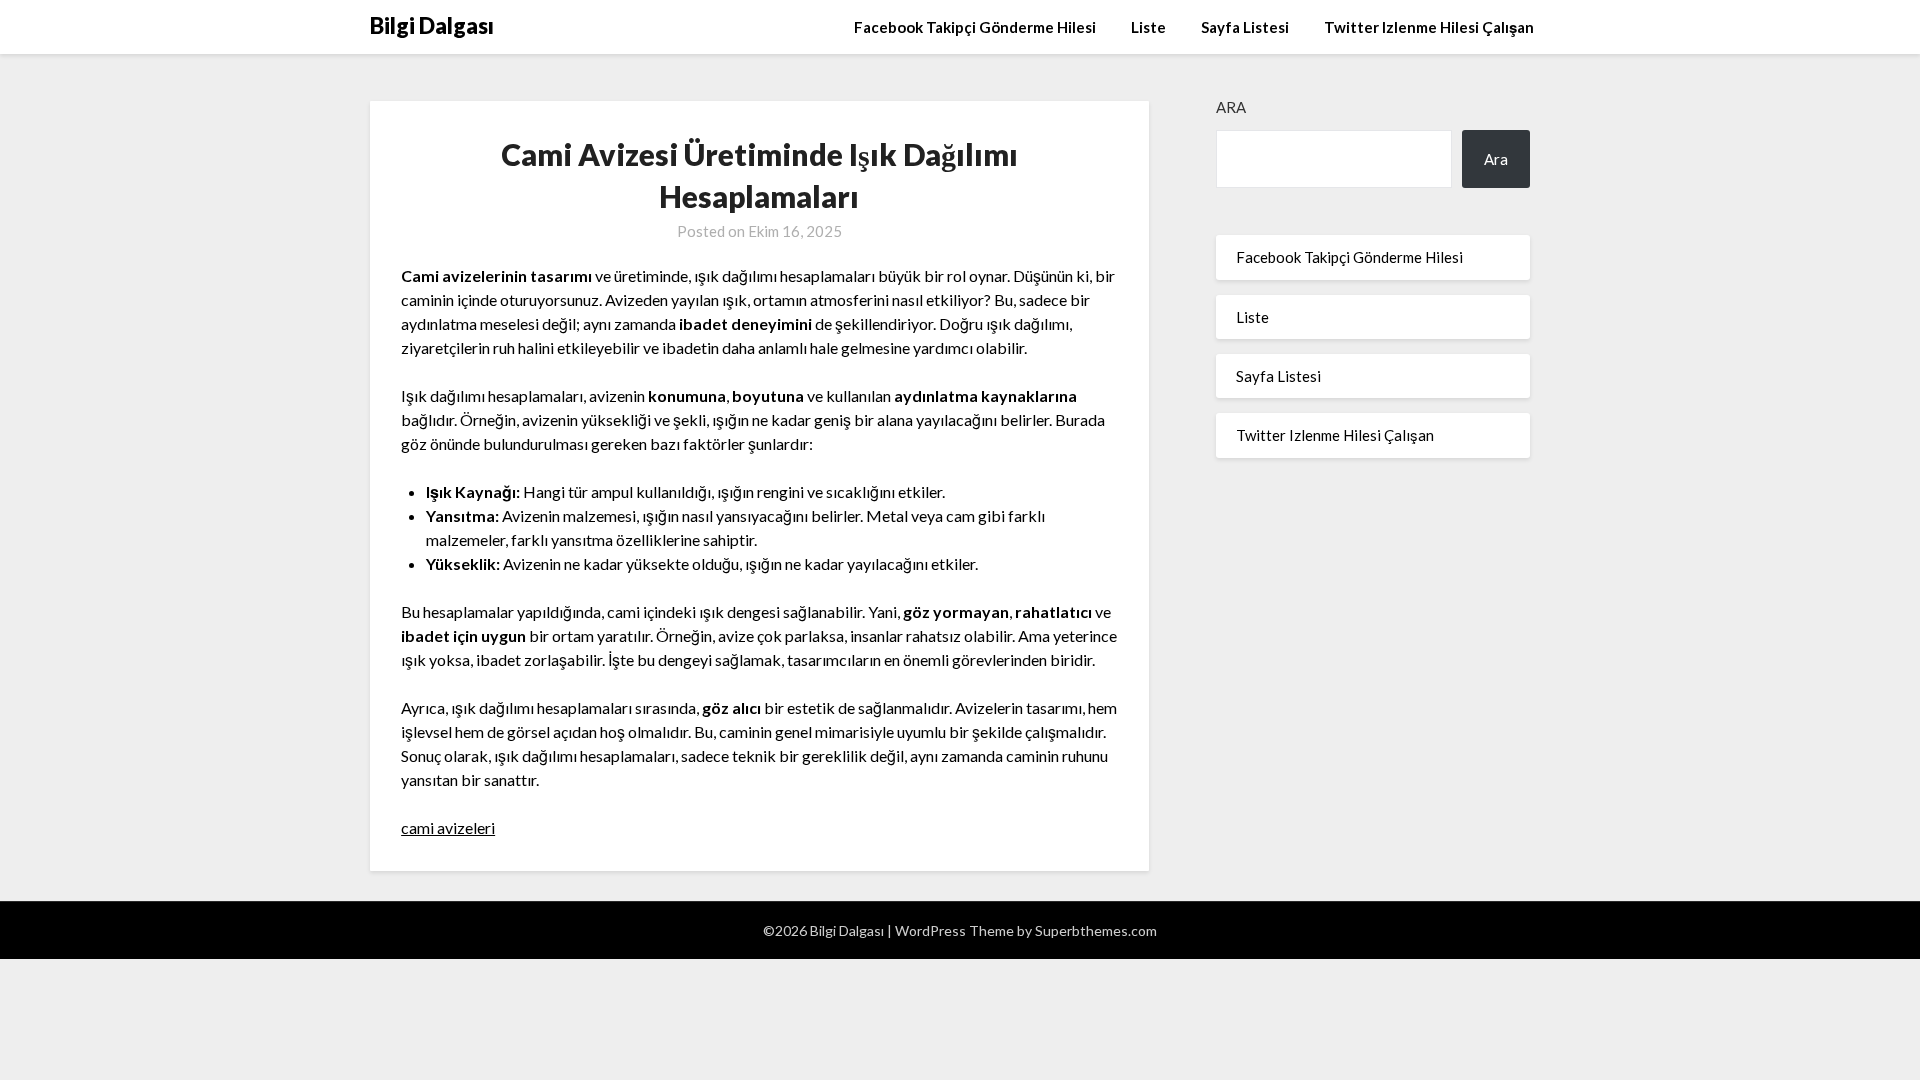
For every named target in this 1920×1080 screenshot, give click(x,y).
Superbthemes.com (1096, 930)
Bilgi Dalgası (432, 25)
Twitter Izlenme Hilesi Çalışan (1429, 27)
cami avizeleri (448, 827)
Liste (1148, 27)
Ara (1231, 107)
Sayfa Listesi (1245, 27)
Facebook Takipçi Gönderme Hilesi (975, 27)
